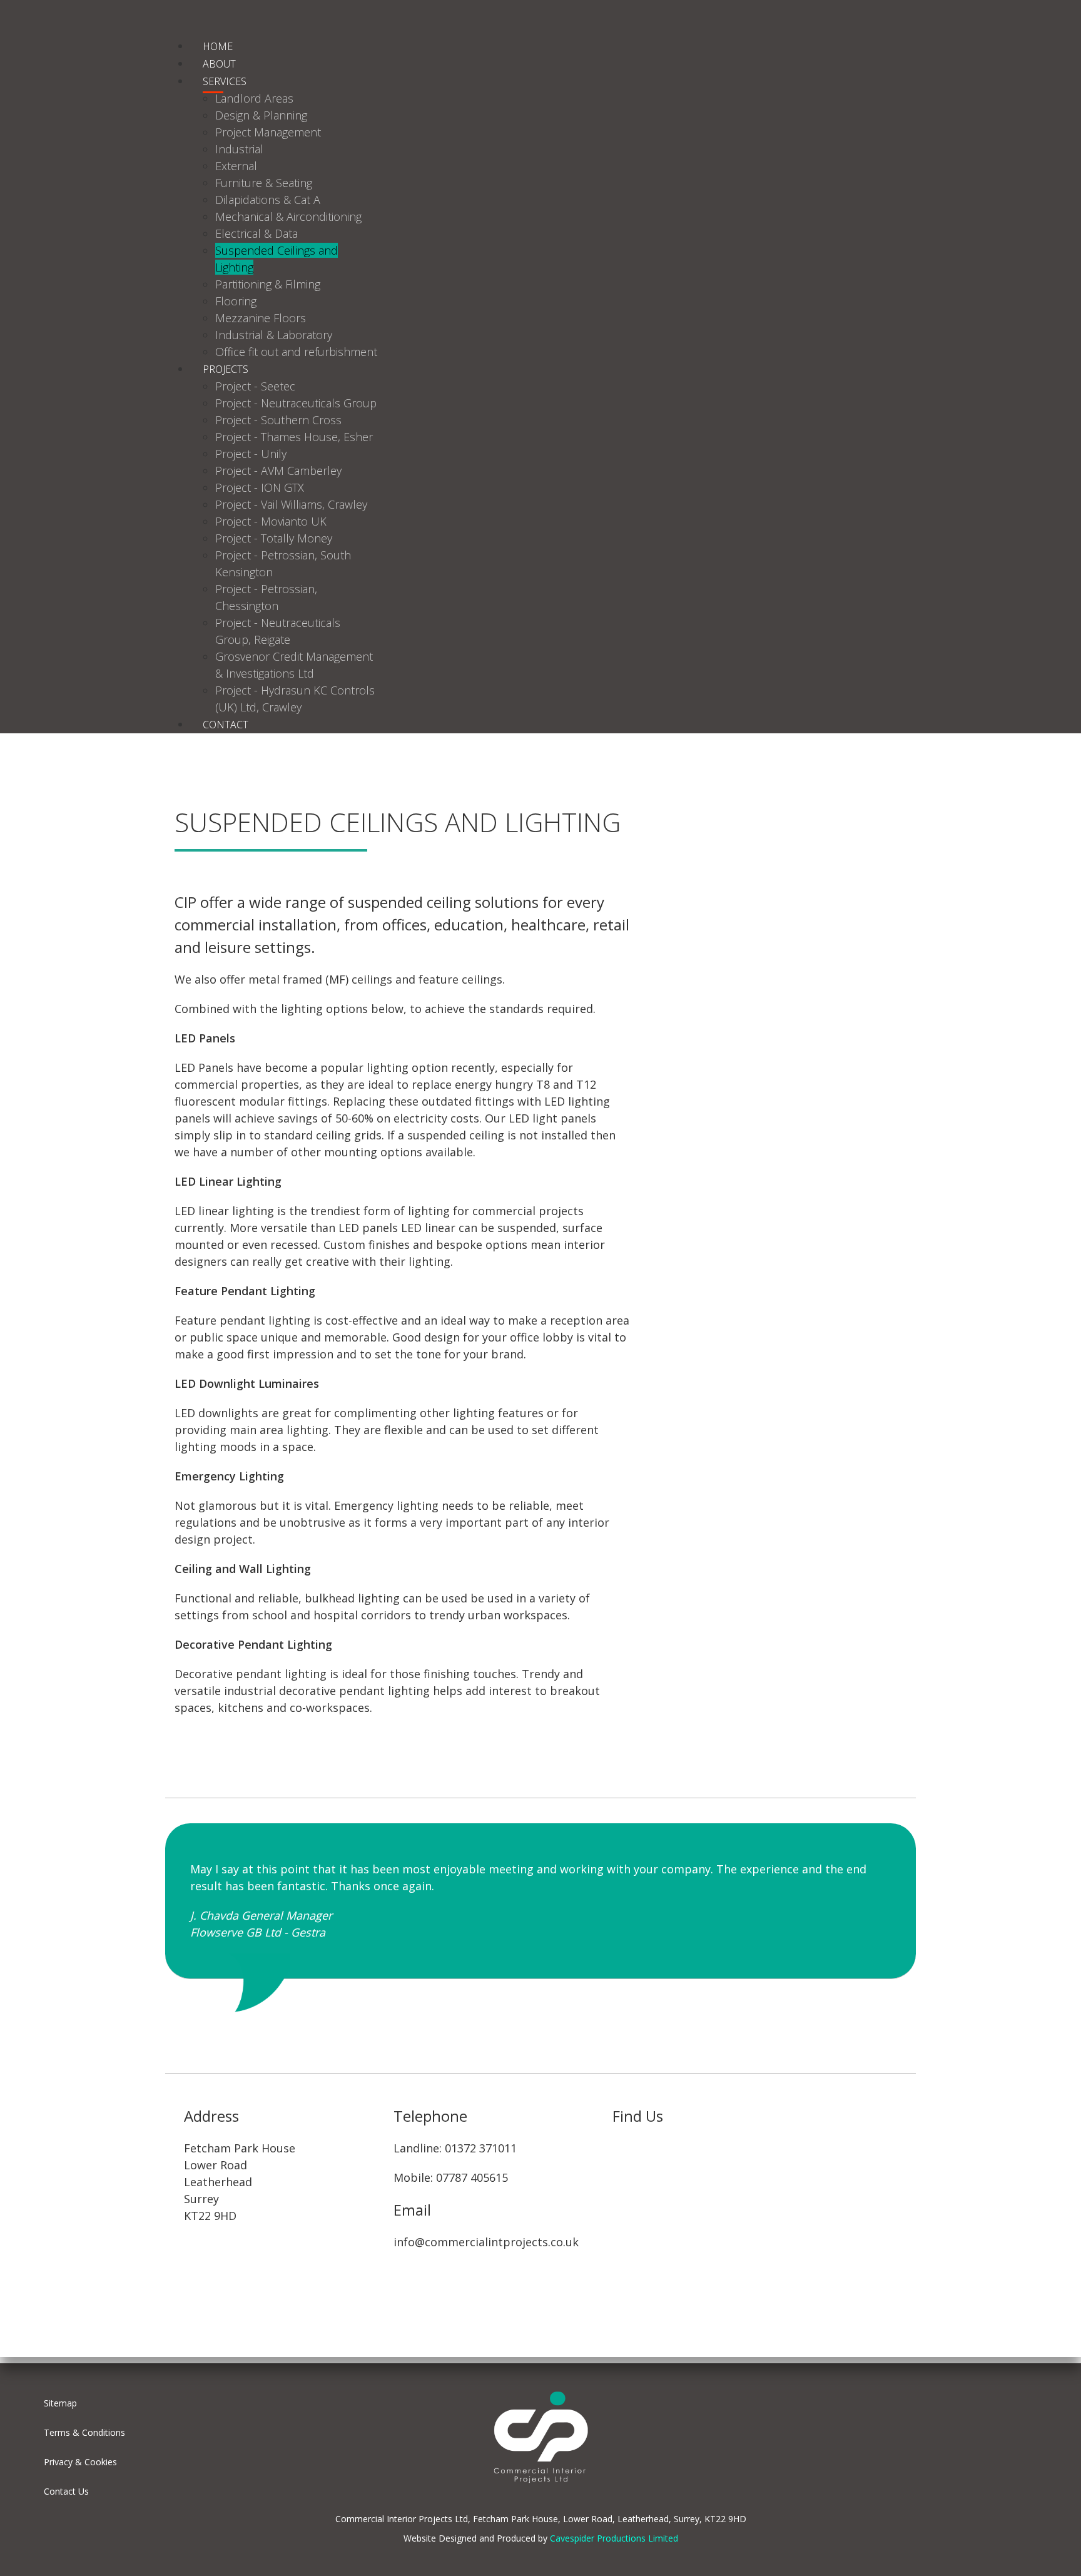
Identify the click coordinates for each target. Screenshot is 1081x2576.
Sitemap (60, 2403)
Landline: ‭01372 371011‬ (455, 2148)
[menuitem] (218, 46)
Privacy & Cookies (80, 2462)
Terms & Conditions (84, 2432)
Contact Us (66, 2491)
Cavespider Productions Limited (614, 2538)
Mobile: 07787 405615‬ (451, 2177)
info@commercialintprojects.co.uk (486, 2242)
